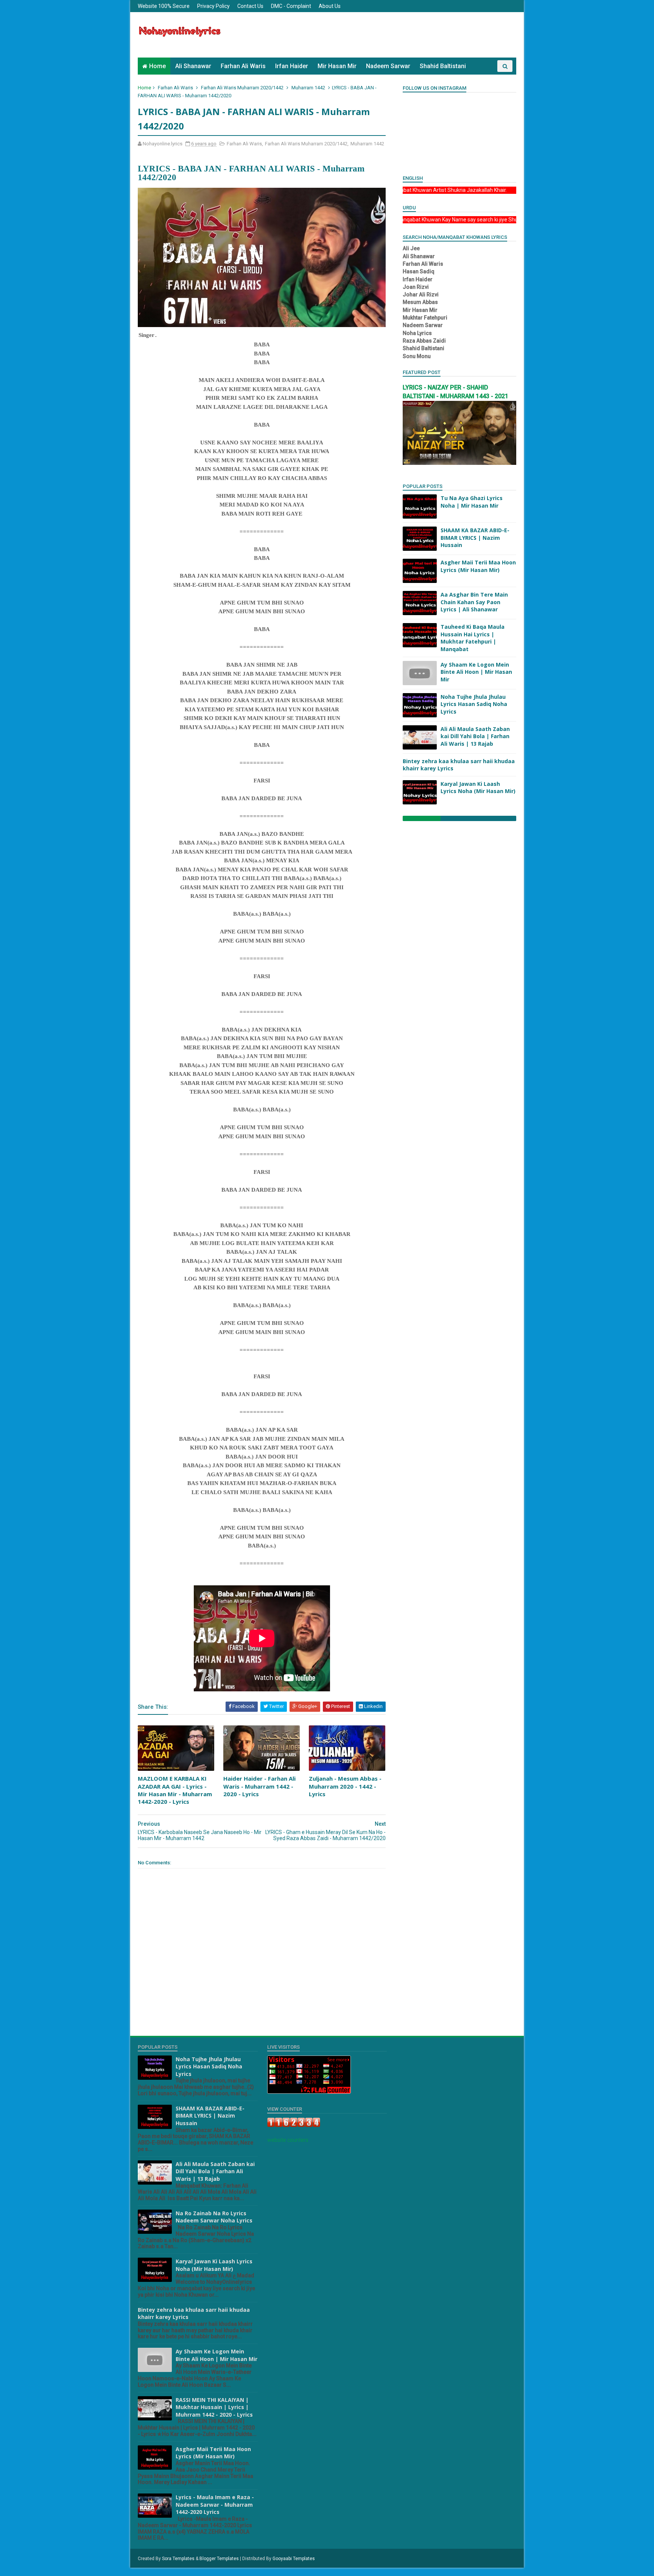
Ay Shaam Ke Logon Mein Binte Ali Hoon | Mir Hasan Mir (476, 672)
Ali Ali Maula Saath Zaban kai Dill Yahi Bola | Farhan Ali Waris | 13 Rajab (475, 736)
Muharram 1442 (308, 88)
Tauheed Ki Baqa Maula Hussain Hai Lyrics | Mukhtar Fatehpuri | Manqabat (473, 638)
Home (157, 66)
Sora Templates (178, 2559)
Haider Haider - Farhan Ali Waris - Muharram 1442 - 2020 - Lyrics (259, 1786)
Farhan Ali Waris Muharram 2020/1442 (242, 88)
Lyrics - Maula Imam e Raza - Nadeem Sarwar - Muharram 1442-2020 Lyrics (215, 2504)
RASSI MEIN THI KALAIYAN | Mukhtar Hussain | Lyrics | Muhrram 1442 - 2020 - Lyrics (214, 2407)
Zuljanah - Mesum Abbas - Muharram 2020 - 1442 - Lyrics (345, 1786)
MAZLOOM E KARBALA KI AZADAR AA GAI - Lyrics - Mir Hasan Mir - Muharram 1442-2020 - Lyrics (175, 1790)
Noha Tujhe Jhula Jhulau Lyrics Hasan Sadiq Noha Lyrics (474, 704)
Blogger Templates (219, 2559)
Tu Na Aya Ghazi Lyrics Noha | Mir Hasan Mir (472, 502)
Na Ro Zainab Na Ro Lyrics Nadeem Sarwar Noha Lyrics (214, 2217)
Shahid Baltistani (443, 66)
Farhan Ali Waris (243, 66)
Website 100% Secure (164, 6)
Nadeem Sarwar (388, 66)
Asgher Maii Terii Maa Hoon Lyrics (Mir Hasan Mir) (478, 566)
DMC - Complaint (291, 6)
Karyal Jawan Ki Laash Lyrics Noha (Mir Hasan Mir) (478, 788)
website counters (288, 2140)
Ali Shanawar (193, 66)
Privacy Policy (213, 6)
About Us (330, 6)
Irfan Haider (292, 66)
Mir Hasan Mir (337, 66)
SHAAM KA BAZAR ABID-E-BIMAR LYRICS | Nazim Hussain (475, 538)
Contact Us (250, 6)
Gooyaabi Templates (294, 2559)
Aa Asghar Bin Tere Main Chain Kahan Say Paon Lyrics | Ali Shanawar (474, 602)
